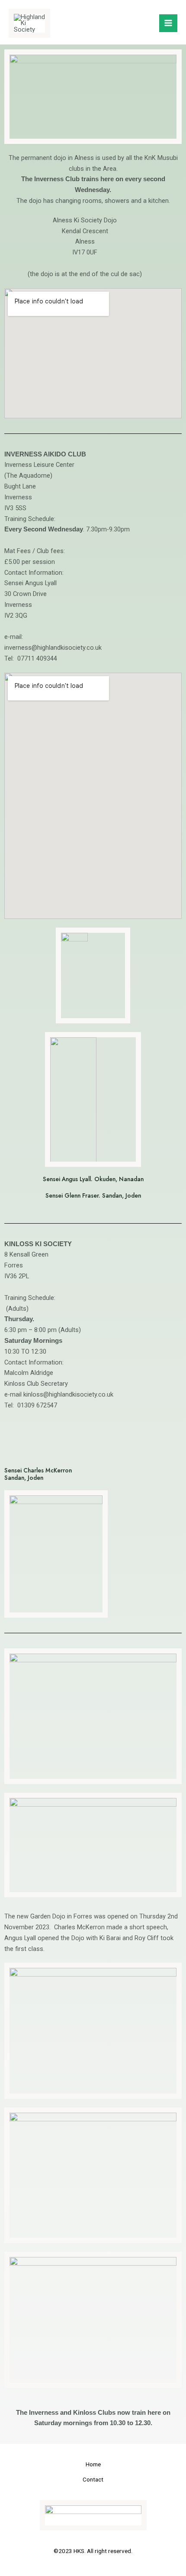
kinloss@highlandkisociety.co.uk (68, 1394)
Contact (93, 2479)
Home (93, 2464)
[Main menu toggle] (168, 23)
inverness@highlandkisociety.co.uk (53, 648)
